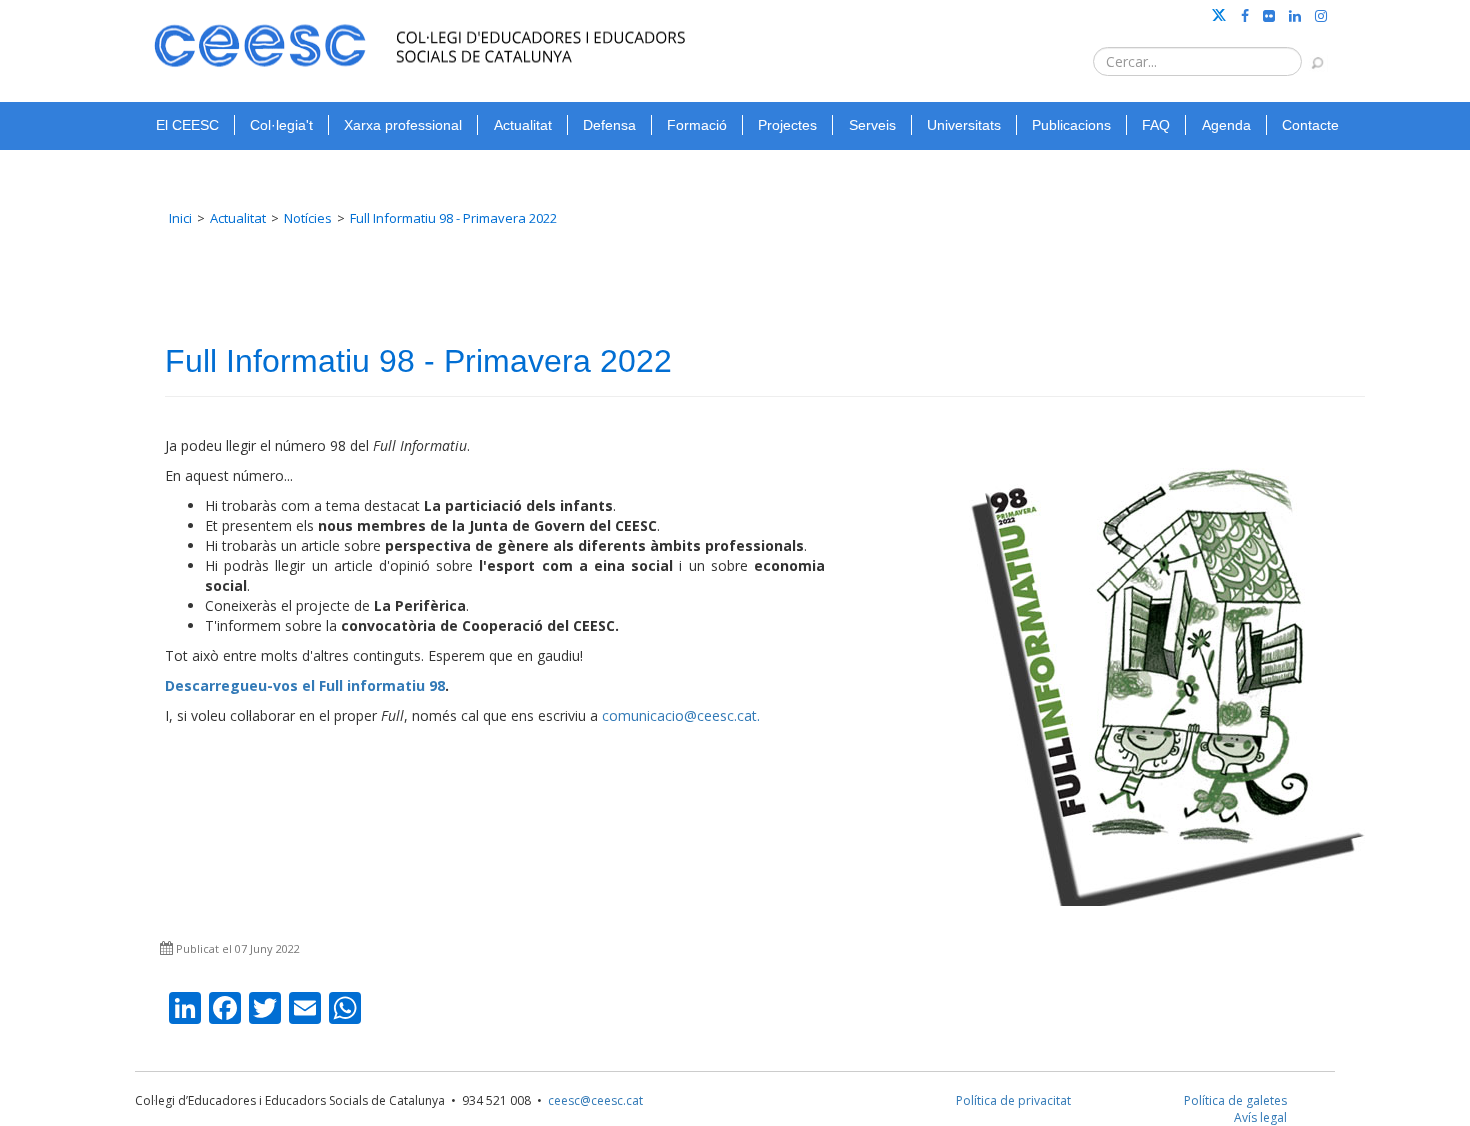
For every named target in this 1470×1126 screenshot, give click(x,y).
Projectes (787, 125)
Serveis (872, 125)
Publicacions (1071, 125)
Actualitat (523, 125)
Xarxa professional (403, 125)
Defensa (609, 125)
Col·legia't (281, 125)
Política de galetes (1235, 1100)
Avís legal (1260, 1117)
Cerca (1308, 53)
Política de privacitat (1013, 1100)
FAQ (1156, 125)
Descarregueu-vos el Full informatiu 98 (305, 685)
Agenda (1226, 125)
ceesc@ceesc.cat (595, 1100)
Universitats (964, 125)
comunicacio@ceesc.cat (679, 715)
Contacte (1310, 125)
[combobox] (1197, 61)
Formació (697, 125)
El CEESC (187, 125)
